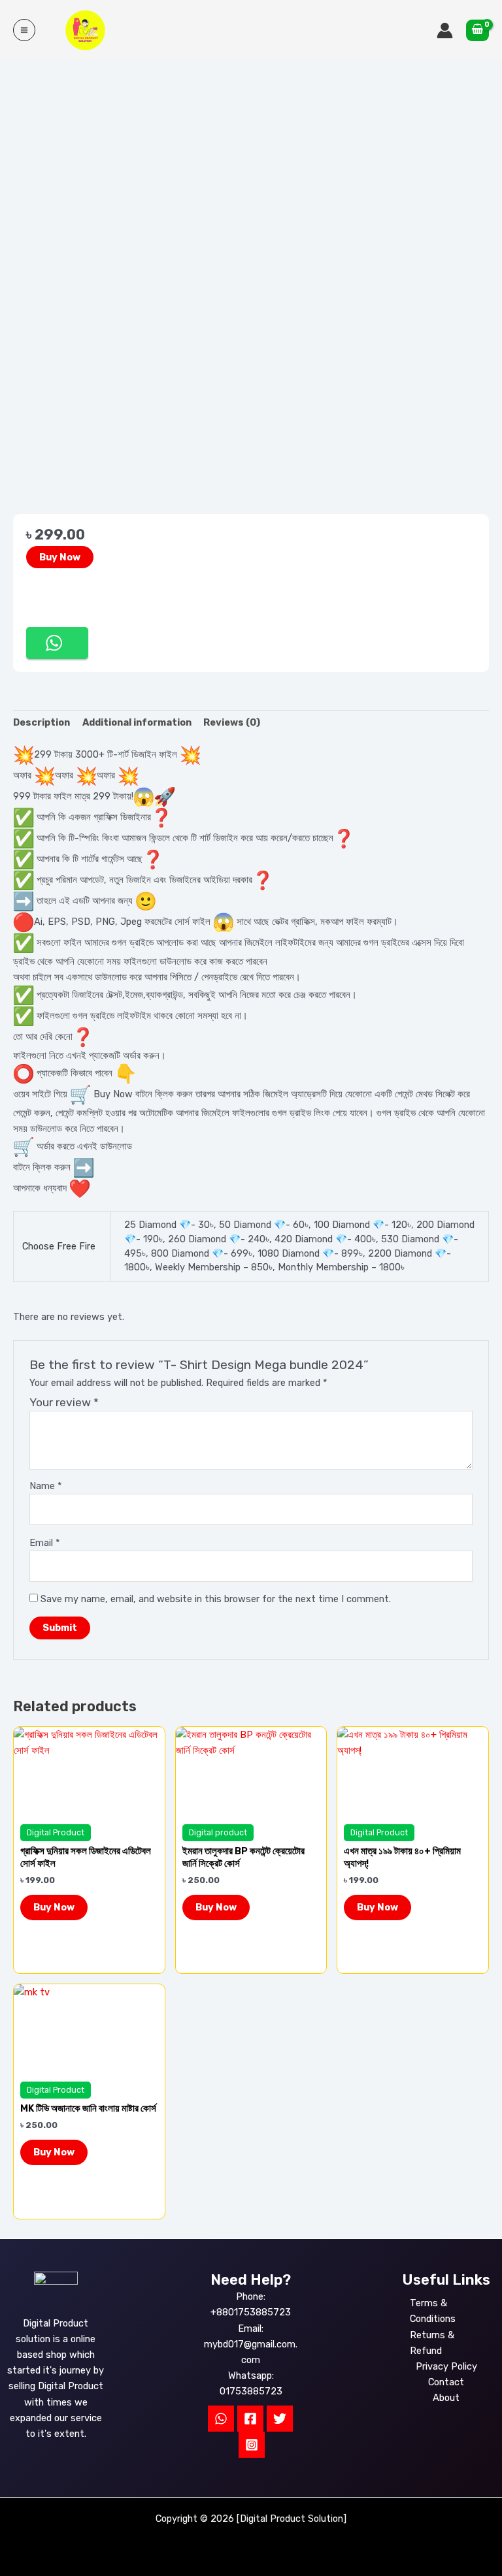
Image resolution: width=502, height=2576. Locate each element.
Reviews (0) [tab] (232, 722)
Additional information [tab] (137, 722)
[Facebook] (250, 2419)
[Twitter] (280, 2419)
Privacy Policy (446, 2366)
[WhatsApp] (221, 2419)
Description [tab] (42, 722)
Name (46, 1486)
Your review (64, 1402)
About (446, 2398)
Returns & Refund (432, 2343)
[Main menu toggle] (24, 30)
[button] (57, 643)
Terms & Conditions (433, 2311)
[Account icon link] (445, 30)
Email (45, 1543)
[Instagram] (252, 2445)
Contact (446, 2382)
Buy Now (60, 557)
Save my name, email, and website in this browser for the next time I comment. (216, 1599)
